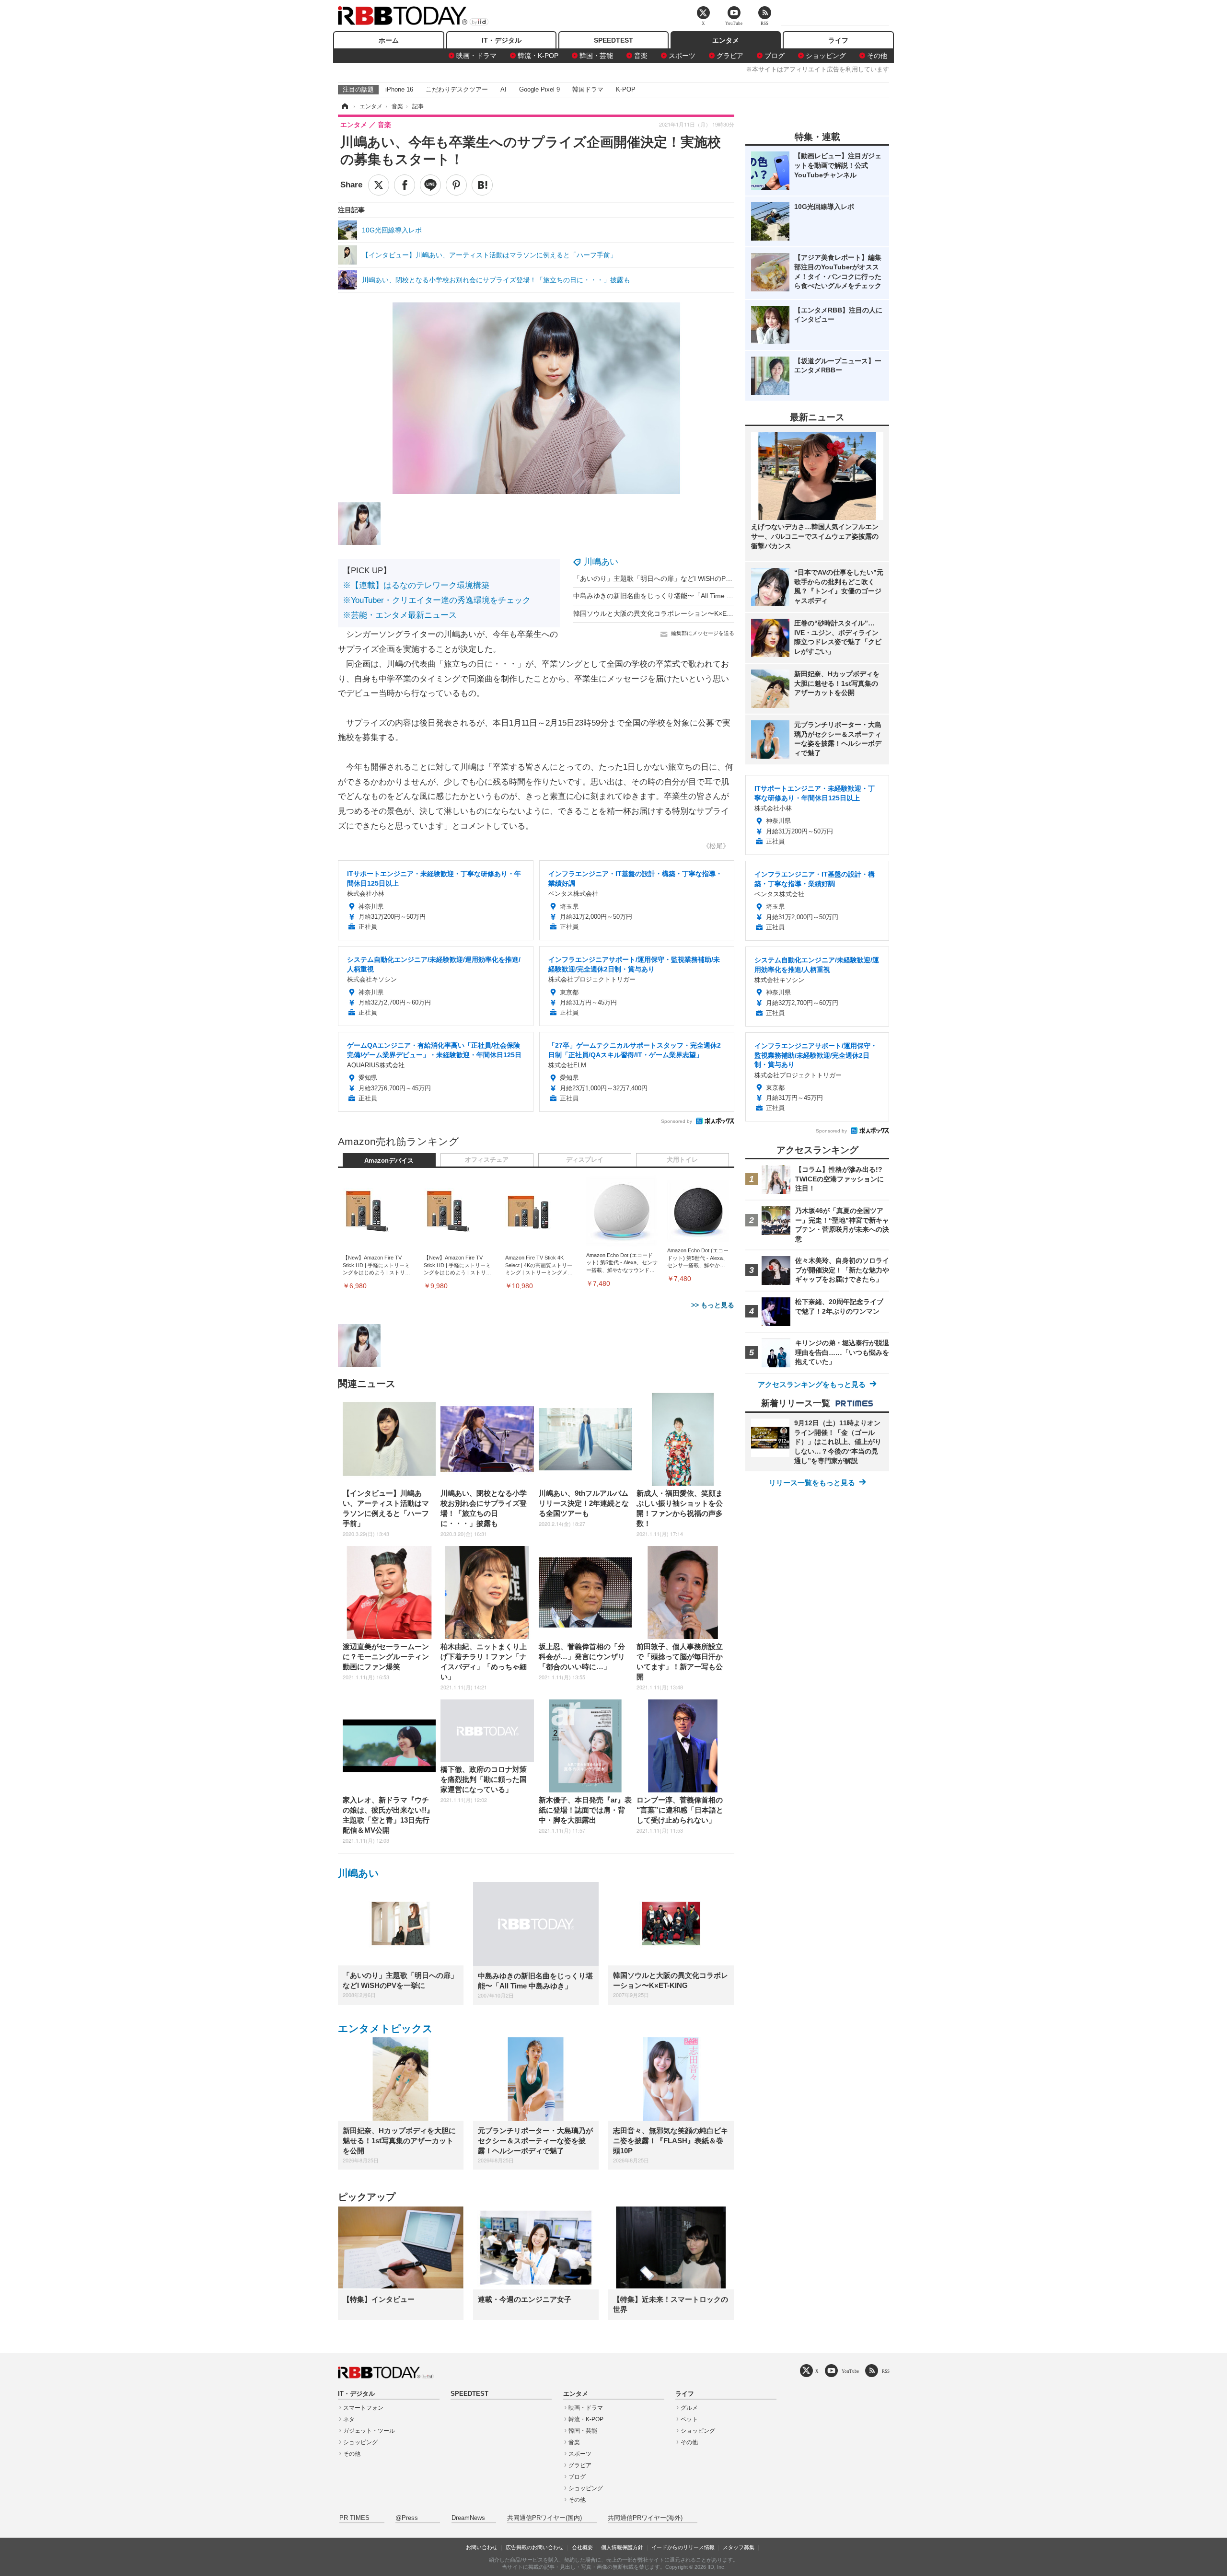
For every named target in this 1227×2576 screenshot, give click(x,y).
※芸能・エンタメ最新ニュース (400, 615)
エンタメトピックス (385, 2028)
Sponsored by (677, 1121)
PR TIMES (354, 2518)
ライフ (838, 40)
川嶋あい (601, 562)
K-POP (626, 89)
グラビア (730, 56)
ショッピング (826, 56)
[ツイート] (379, 185)
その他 (877, 56)
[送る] (430, 185)
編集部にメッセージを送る (703, 633)
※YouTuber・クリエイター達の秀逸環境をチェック (437, 600)
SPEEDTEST (613, 40)
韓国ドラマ (588, 89)
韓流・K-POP (538, 56)
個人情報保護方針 (622, 2547)
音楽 (641, 56)
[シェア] (405, 185)
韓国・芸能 (596, 56)
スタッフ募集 (739, 2547)
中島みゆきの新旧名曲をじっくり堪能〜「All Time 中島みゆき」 (670, 596)
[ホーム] (344, 106)
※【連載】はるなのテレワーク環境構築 (416, 585)
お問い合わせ (482, 2547)
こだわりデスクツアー (457, 89)
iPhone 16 (399, 89)
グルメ (689, 2408)
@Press (407, 2518)
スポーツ (682, 56)
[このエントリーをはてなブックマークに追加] (482, 185)
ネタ (349, 2419)
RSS (886, 2371)
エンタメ (726, 40)
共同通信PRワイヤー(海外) (645, 2518)
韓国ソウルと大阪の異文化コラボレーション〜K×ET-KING (661, 613)
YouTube (850, 2371)
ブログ (775, 56)
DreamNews (468, 2518)
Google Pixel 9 (539, 89)
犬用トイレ (682, 1160)
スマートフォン (363, 2408)
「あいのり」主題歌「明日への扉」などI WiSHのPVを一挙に (665, 578)
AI (504, 89)
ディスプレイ (585, 1160)
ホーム (389, 40)
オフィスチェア (487, 1160)
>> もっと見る (713, 1305)
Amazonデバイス (389, 1161)
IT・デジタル (502, 40)
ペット (689, 2419)
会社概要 (582, 2547)
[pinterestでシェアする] (456, 185)
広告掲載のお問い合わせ (535, 2547)
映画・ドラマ (476, 56)
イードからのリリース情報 (683, 2547)
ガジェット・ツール (369, 2431)
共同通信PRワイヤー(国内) (544, 2518)
